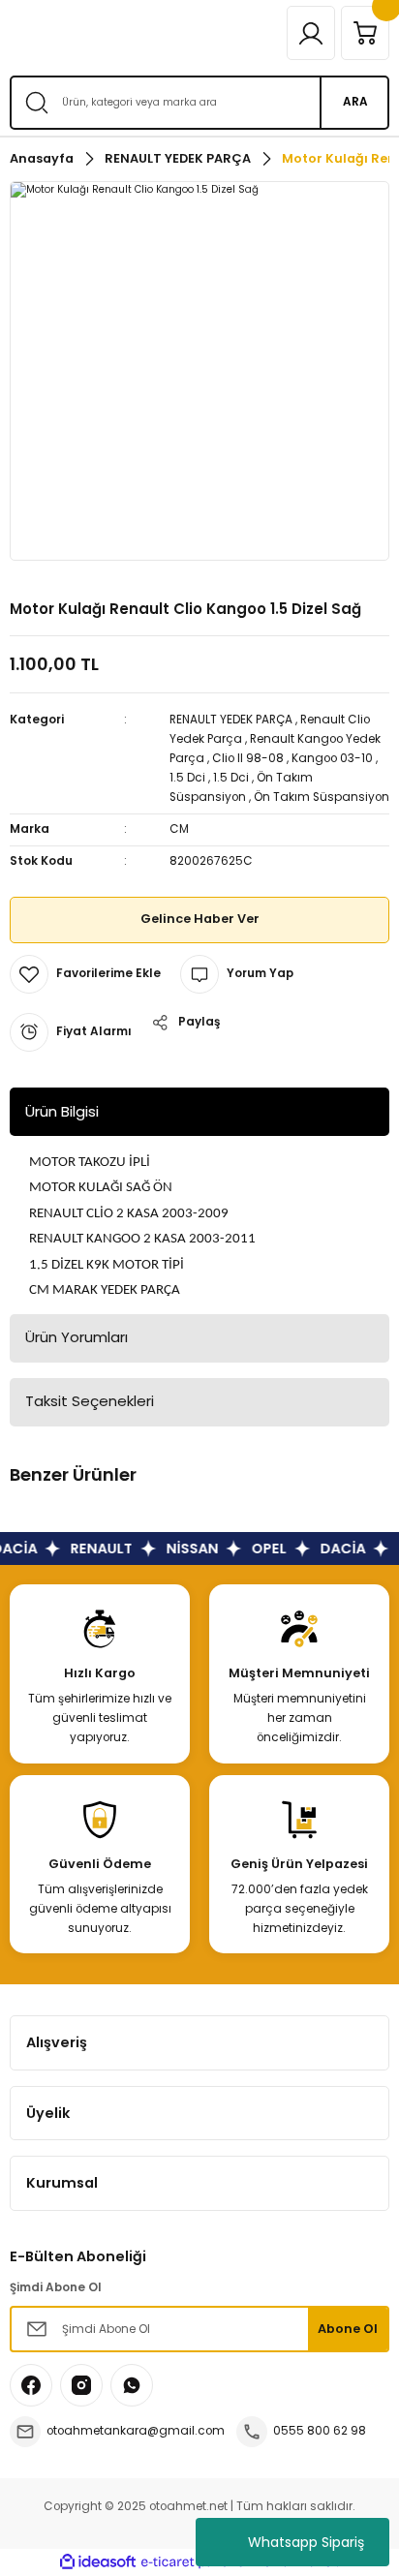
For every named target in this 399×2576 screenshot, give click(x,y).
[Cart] (365, 33)
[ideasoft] (98, 2562)
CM (179, 829)
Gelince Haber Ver (200, 919)
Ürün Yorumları (77, 1337)
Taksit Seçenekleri (90, 1401)
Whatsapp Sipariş (306, 2542)
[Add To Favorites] (85, 974)
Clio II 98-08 (248, 758)
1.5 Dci (187, 778)
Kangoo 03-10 (332, 758)
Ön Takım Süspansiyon (322, 797)
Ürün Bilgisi (62, 1111)
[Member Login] (311, 33)
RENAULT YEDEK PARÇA (231, 720)
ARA (355, 102)
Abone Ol (348, 2329)
